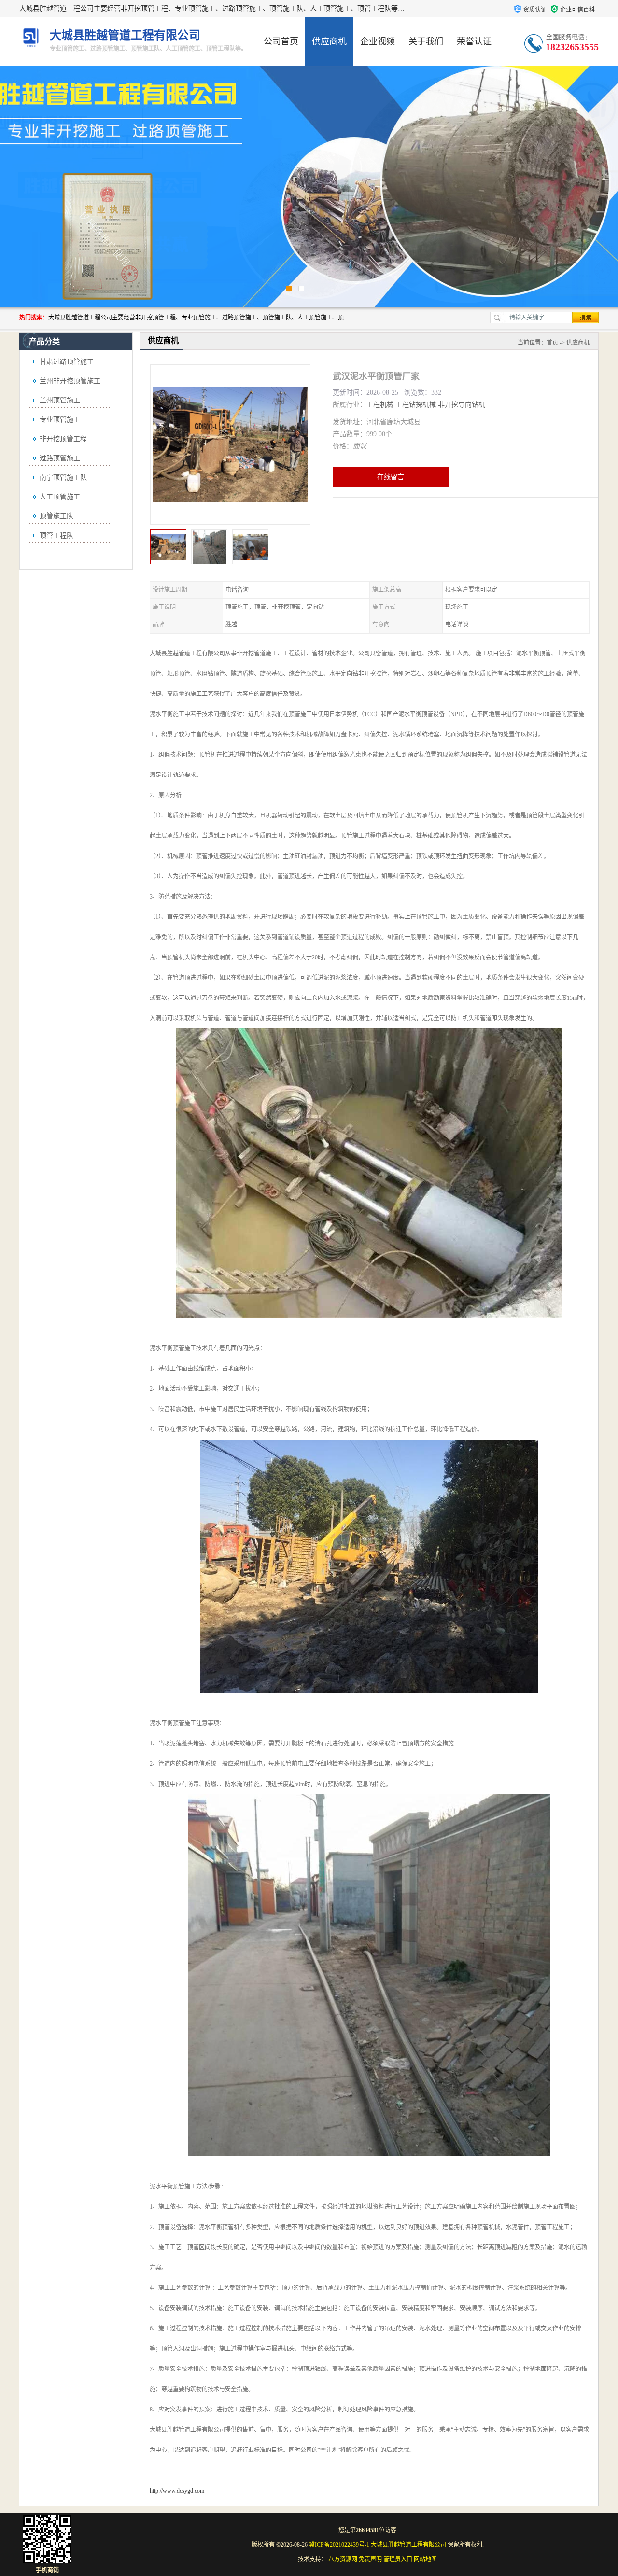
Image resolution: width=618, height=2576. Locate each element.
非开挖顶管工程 (63, 439)
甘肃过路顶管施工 (67, 362)
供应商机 (329, 42)
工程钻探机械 (416, 405)
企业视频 (378, 42)
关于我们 (426, 42)
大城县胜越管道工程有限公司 (408, 2545)
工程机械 (380, 405)
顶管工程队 (56, 535)
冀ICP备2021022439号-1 (339, 2545)
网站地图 (425, 2559)
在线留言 (391, 477)
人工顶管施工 (60, 497)
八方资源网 (343, 2559)
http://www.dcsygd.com (177, 2491)
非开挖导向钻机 (462, 405)
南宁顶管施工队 (63, 478)
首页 (552, 343)
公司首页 (281, 42)
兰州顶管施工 (60, 400)
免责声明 (370, 2559)
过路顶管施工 (60, 458)
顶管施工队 (56, 516)
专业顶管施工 (60, 420)
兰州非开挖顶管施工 (70, 381)
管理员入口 (398, 2559)
